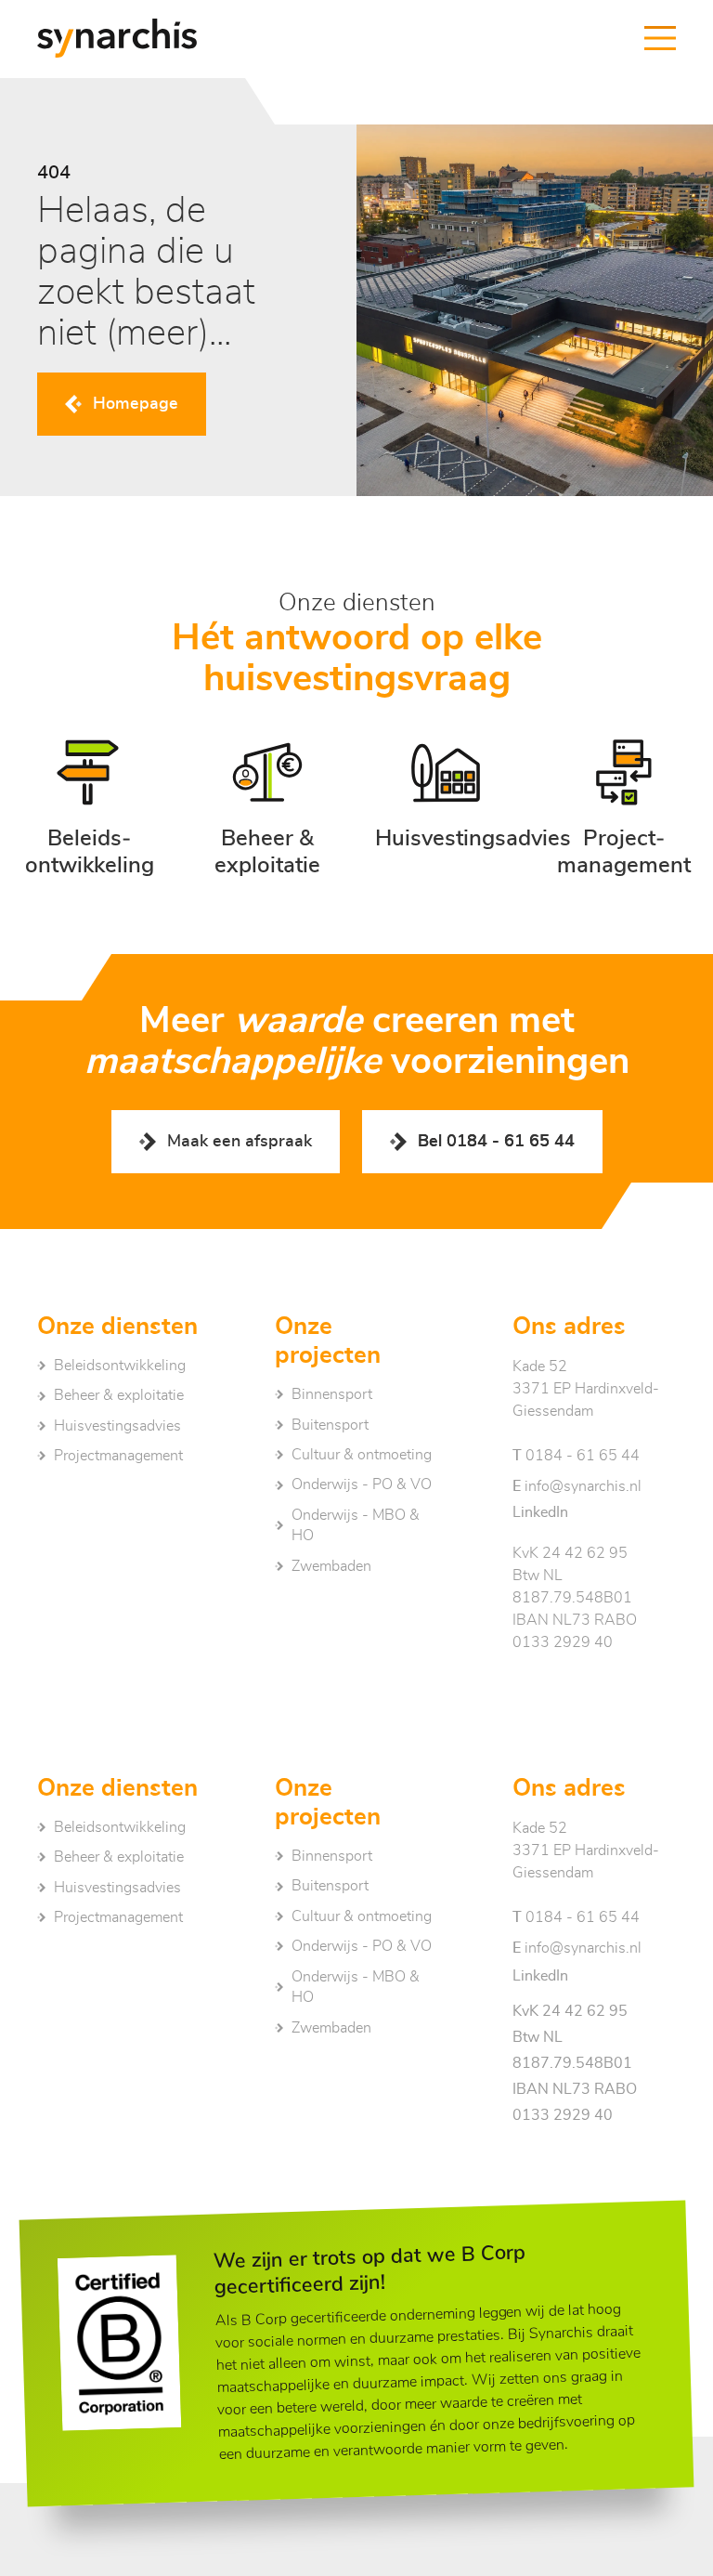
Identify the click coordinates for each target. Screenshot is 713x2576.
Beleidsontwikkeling (120, 1366)
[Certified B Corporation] (119, 2343)
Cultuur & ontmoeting (362, 1455)
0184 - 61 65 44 (576, 1456)
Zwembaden (331, 1566)
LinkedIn (540, 1512)
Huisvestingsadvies (117, 1426)
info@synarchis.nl (577, 1486)
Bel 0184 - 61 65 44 (496, 1142)
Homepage (136, 404)
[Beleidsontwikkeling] (89, 808)
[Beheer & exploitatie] (267, 808)
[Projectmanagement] (624, 808)
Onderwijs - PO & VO (362, 1484)
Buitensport (330, 1425)
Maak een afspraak (240, 1142)
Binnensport (332, 1394)
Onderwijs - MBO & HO (356, 1525)
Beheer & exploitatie (119, 1395)
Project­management (118, 1456)
